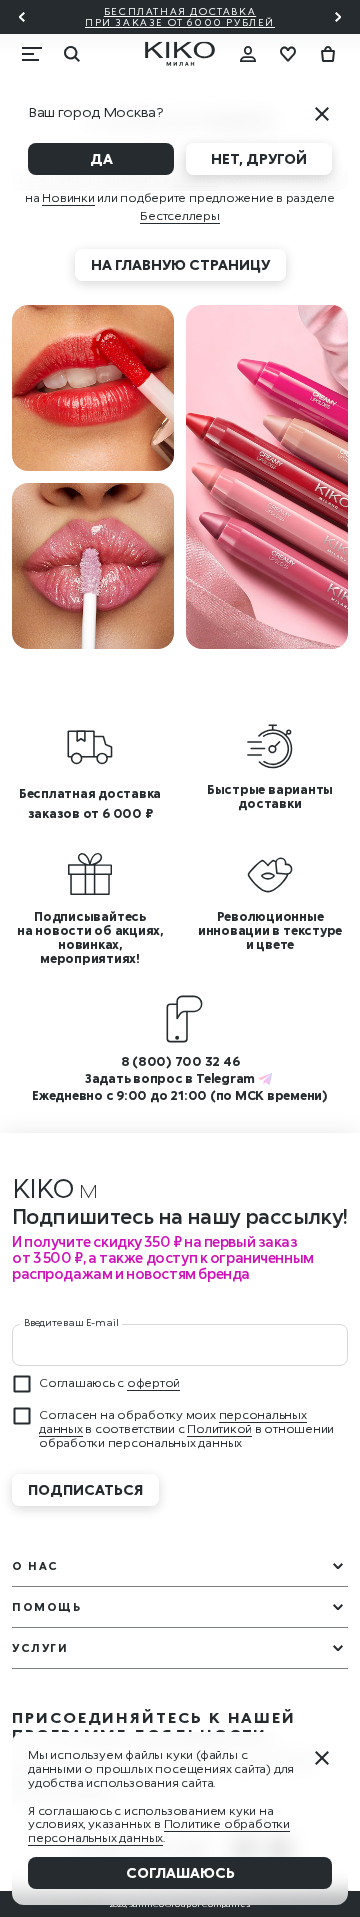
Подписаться (85, 1489)
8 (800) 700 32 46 (180, 1062)
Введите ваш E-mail (71, 1322)
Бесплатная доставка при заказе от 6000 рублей (180, 17)
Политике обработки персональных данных (159, 1830)
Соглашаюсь (180, 1872)
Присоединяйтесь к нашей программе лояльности (154, 1726)
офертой (153, 1382)
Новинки (68, 197)
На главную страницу (180, 264)
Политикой (219, 1428)
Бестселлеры (179, 215)
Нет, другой (259, 158)
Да (101, 158)
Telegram (225, 1078)
